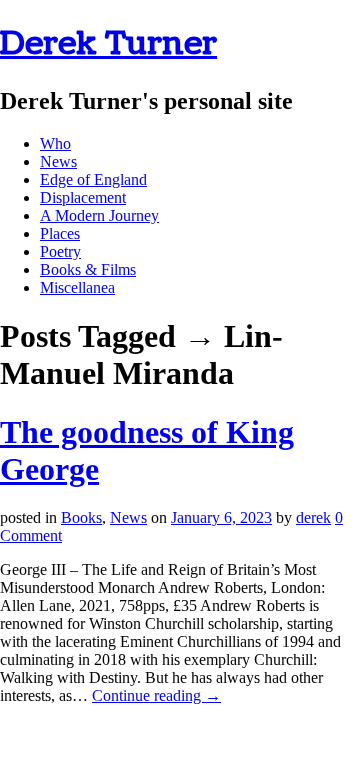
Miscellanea (77, 287)
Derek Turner (108, 43)
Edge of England (93, 179)
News (58, 161)
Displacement (83, 197)
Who (55, 143)
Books (81, 517)
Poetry (60, 251)
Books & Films (88, 269)
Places (60, 233)
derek (313, 517)
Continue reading (156, 695)
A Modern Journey (99, 215)
